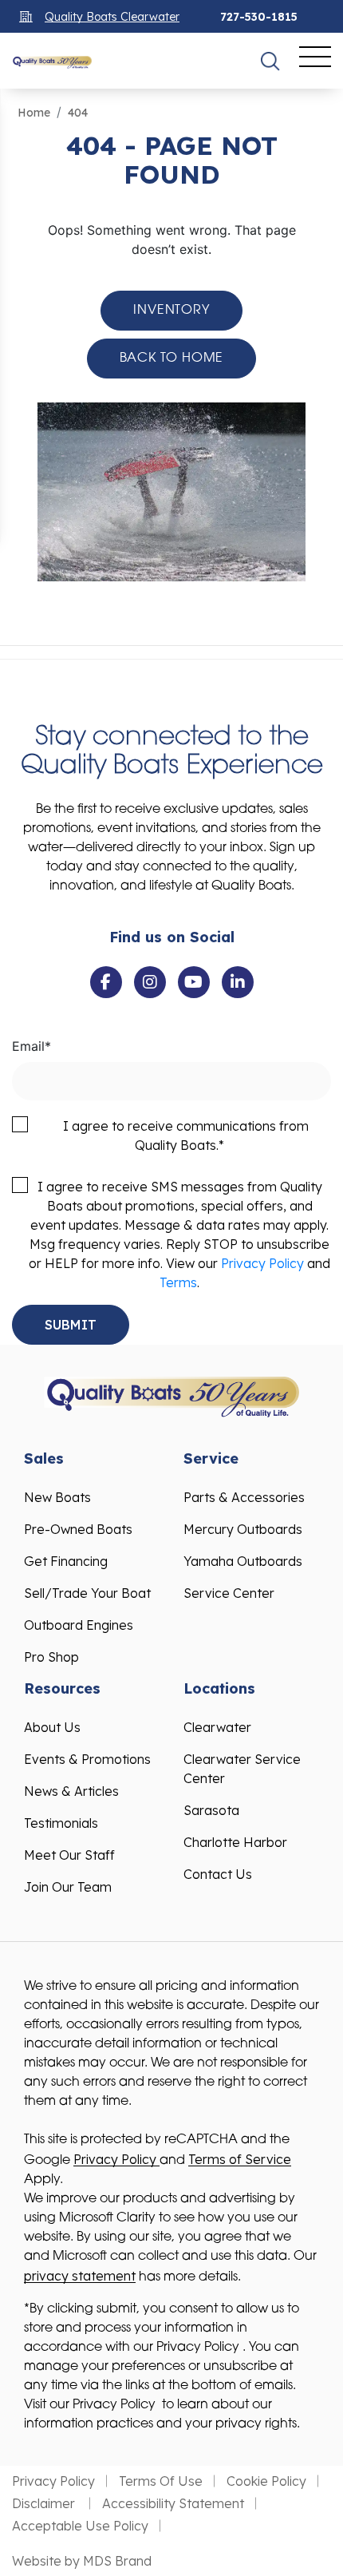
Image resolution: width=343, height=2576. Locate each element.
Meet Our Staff (69, 1855)
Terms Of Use (161, 2481)
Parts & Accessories (244, 1497)
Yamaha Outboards (243, 1561)
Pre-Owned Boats (78, 1529)
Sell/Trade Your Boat (87, 1593)
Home (34, 113)
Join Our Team (68, 1887)
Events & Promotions (87, 1759)
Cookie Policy (266, 2481)
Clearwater (217, 1727)
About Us (52, 1727)
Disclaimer (45, 2503)
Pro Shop (51, 1657)
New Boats (57, 1497)
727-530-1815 (259, 17)
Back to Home (172, 359)
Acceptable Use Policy (80, 2526)
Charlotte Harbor (235, 1842)
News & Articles (71, 1791)
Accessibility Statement (173, 2503)
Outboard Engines (79, 1625)
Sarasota (211, 1810)
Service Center (229, 1593)
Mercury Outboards (243, 1529)
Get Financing (66, 1561)
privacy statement (80, 2276)
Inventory (171, 311)
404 (78, 113)
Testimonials (61, 1823)
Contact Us (218, 1874)
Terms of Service (240, 2159)
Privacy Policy (262, 1263)
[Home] (52, 61)
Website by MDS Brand (82, 2561)
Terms (178, 1282)
